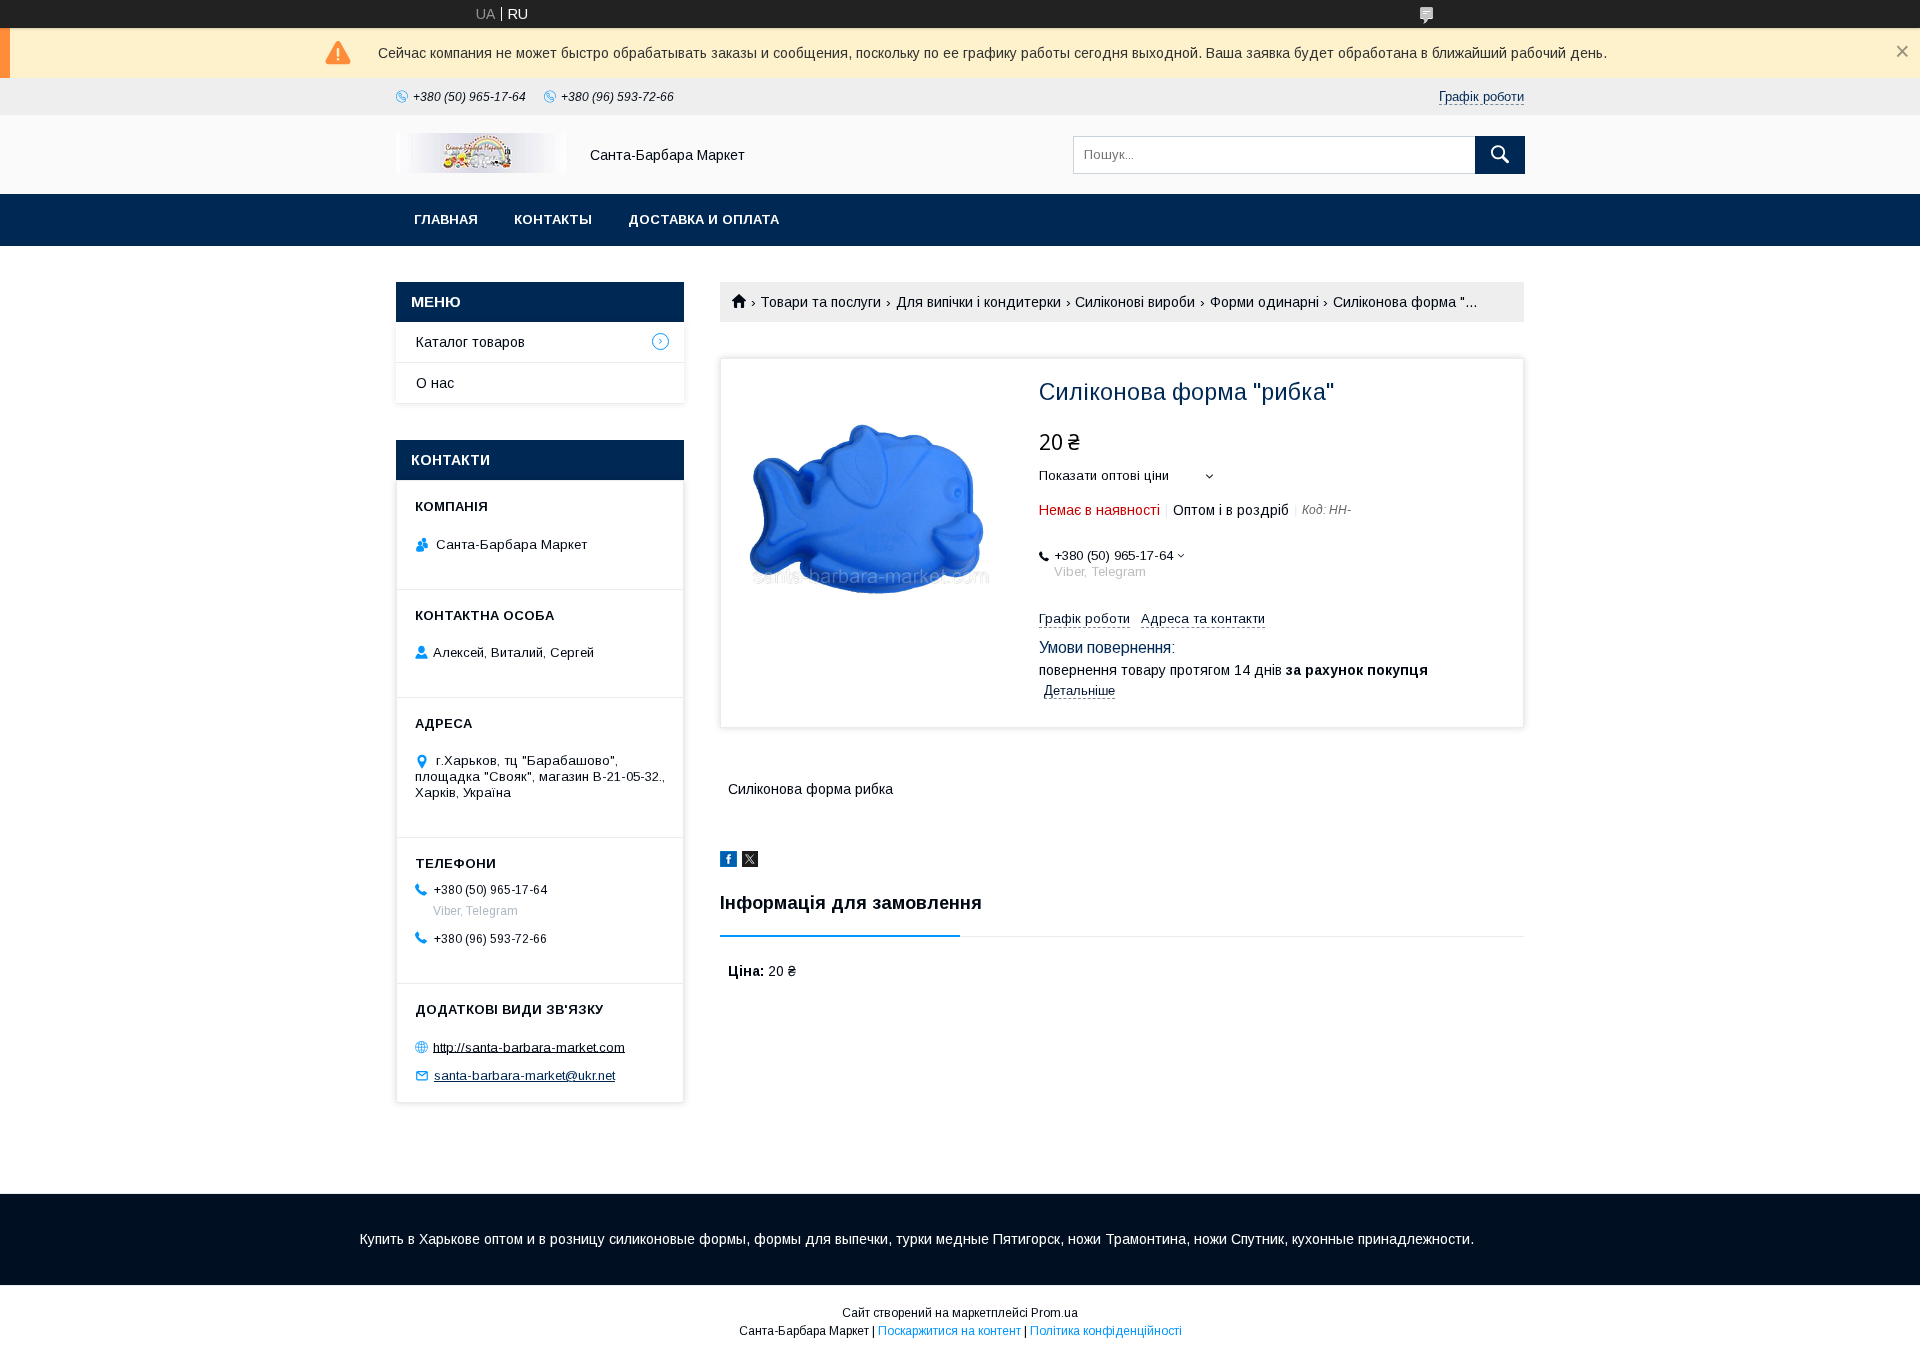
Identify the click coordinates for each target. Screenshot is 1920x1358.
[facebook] (728, 862)
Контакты (553, 219)
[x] (750, 862)
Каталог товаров (470, 342)
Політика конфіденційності (1106, 1331)
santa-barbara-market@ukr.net (524, 1075)
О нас (435, 383)
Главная (446, 219)
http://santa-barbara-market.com (529, 1046)
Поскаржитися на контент (949, 1331)
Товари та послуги (820, 302)
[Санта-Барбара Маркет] (481, 168)
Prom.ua (1054, 1313)
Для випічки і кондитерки (978, 302)
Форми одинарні (1264, 302)
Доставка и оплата (703, 219)
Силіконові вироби (1135, 302)
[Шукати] (1500, 155)
